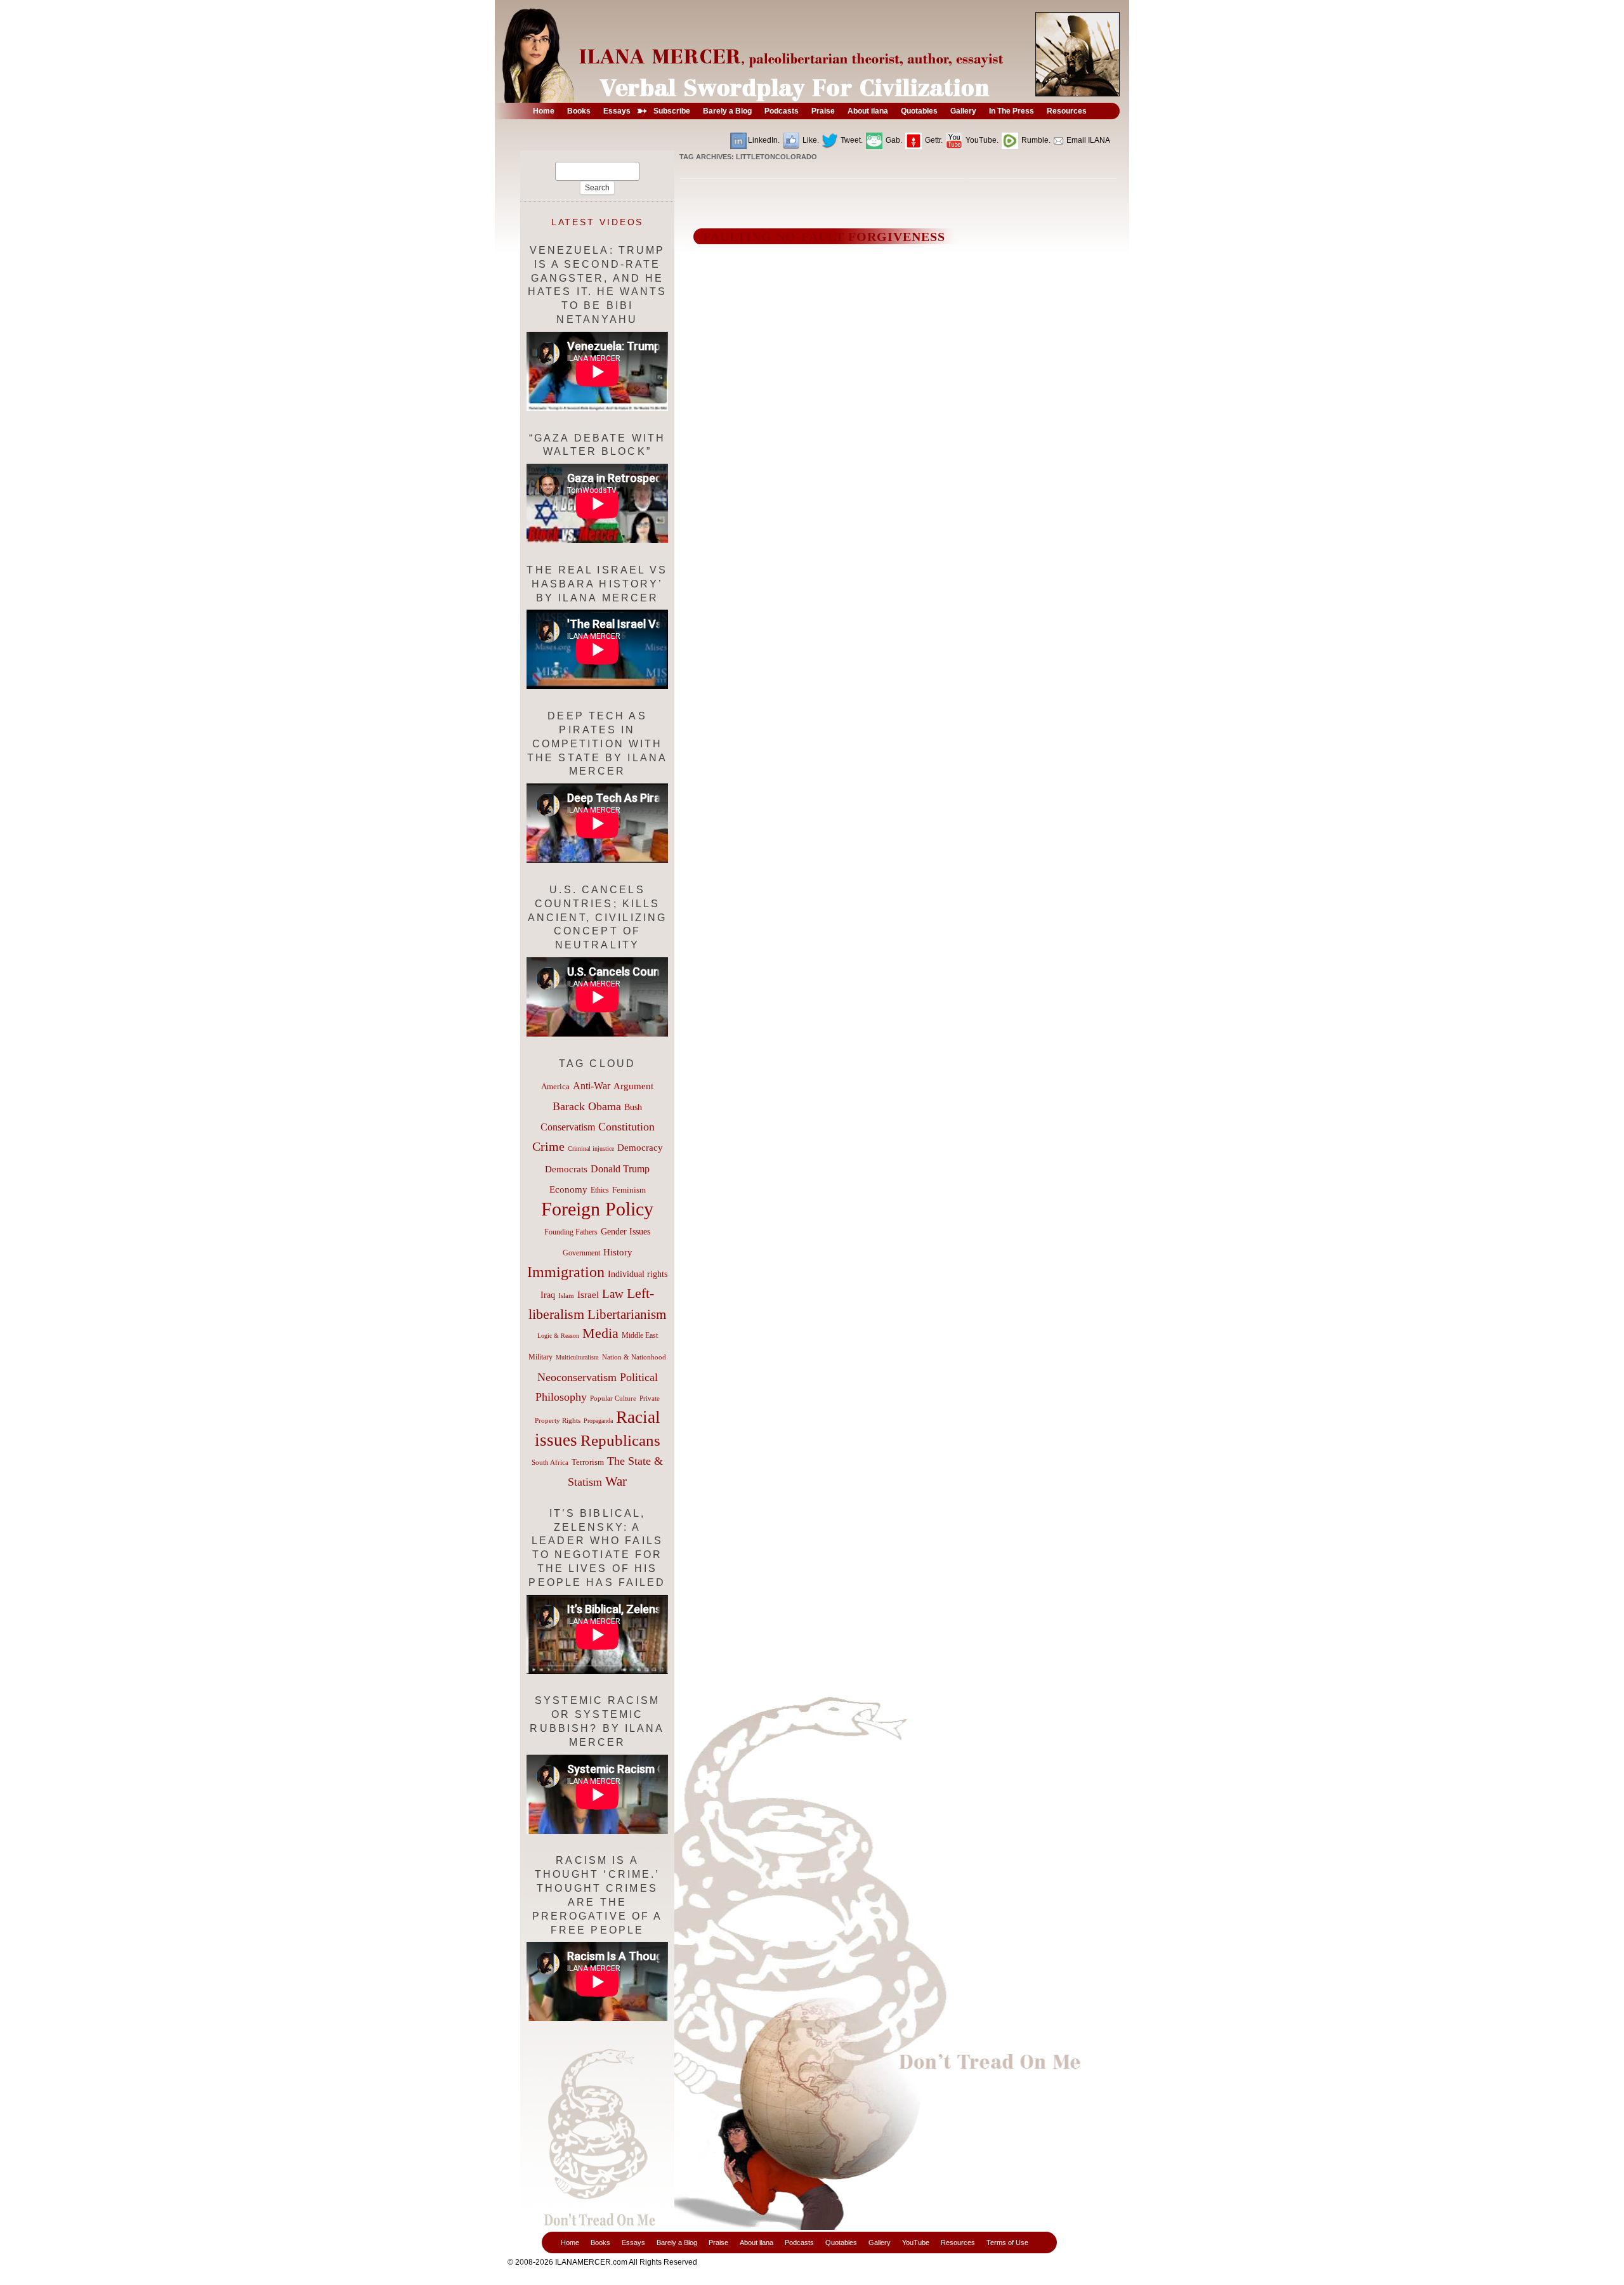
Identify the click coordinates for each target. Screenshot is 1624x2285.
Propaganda (598, 1421)
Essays (633, 2242)
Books (600, 2242)
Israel (588, 1295)
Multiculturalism (577, 1357)
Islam (566, 1295)
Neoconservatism (577, 1377)
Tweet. (851, 140)
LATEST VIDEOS (598, 222)
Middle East (640, 1335)
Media (600, 1333)
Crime (548, 1146)
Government (581, 1253)
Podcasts (799, 2242)
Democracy (640, 1147)
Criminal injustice (591, 1149)
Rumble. (1035, 140)
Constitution (626, 1127)
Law (613, 1294)
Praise (718, 2242)
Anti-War (592, 1086)
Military (540, 1357)
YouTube (916, 2242)
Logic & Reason (558, 1336)
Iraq (548, 1295)
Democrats (566, 1169)
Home (570, 2242)
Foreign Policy (597, 1209)
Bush (633, 1107)
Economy (568, 1189)
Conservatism (568, 1127)
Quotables (841, 2242)
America (555, 1086)
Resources (958, 2242)
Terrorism (588, 1462)
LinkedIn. (764, 140)
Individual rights (638, 1274)
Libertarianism (627, 1314)
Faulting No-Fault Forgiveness (824, 237)
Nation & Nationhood (634, 1357)
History (618, 1252)
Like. (810, 140)
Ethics (600, 1190)
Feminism (629, 1190)
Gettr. (933, 140)
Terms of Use (1007, 2242)
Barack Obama (587, 1106)
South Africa (550, 1462)
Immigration (566, 1272)
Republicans (620, 1440)
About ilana (756, 2242)
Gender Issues (625, 1232)
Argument (633, 1086)
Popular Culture (613, 1398)
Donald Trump (620, 1169)
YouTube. (981, 140)
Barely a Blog (677, 2242)
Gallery (880, 2242)
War (616, 1481)
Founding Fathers (571, 1232)
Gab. (893, 140)
